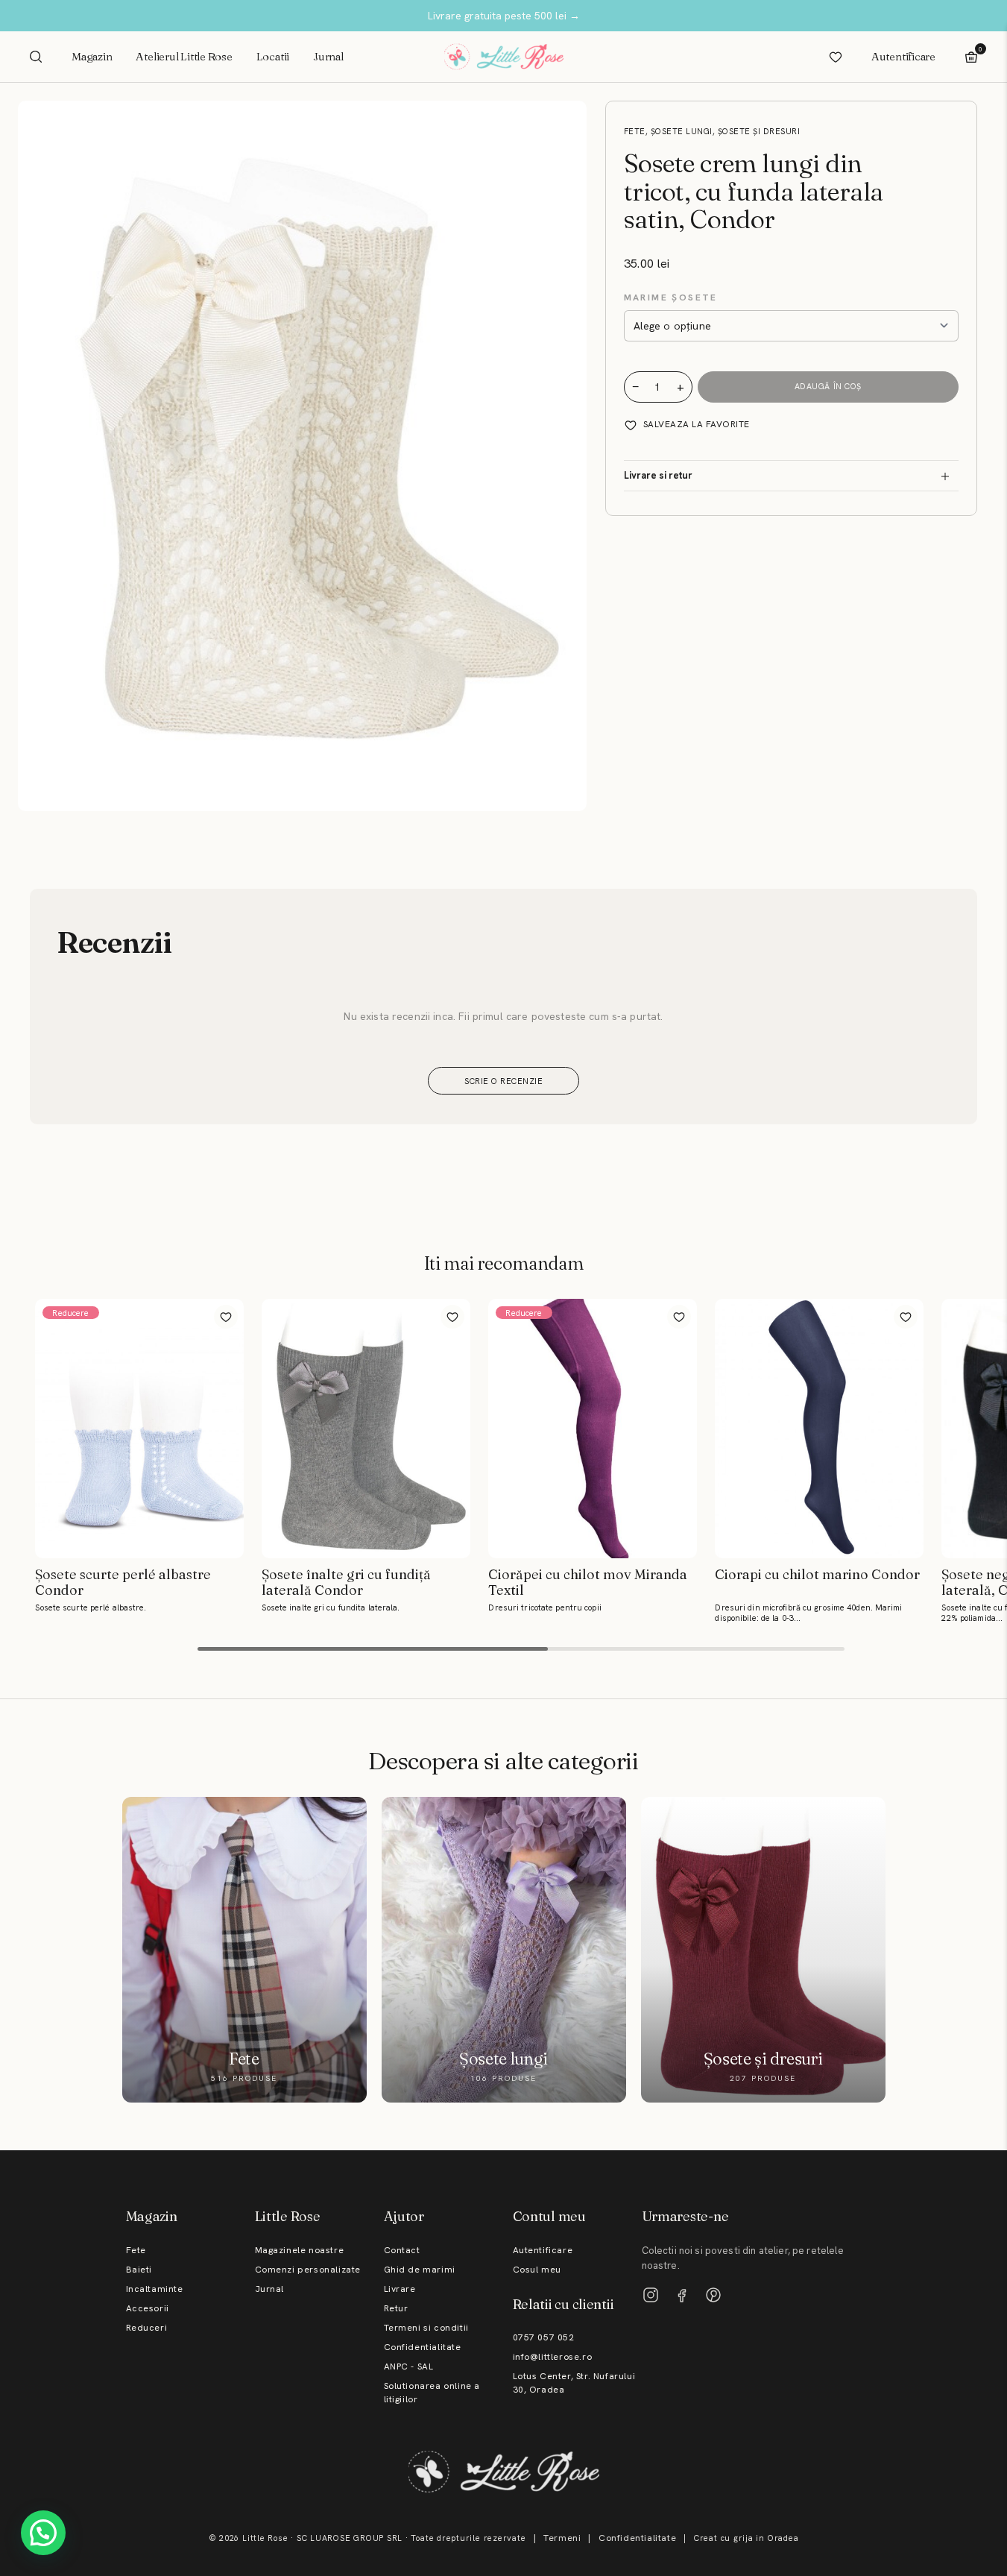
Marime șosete (671, 297)
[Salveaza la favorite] (226, 1317)
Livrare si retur (658, 476)
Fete (136, 2250)
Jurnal (328, 56)
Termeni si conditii (426, 2328)
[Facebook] (682, 2295)
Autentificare (903, 56)
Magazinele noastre (300, 2250)
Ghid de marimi (420, 2270)
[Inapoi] (13, 1446)
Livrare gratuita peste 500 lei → (504, 16)
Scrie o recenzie (503, 1081)
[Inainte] (994, 1446)
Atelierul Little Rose (184, 56)
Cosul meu (537, 2270)
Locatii (273, 56)
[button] (43, 2533)
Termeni (562, 2538)
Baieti (139, 2270)
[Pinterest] (713, 2295)
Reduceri (147, 2328)
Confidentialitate (423, 2347)
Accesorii (148, 2308)
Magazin (92, 56)
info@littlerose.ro (553, 2357)
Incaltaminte (155, 2289)
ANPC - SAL (409, 2366)
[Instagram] (651, 2295)
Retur (396, 2308)
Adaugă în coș (828, 387)
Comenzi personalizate (308, 2270)
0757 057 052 (544, 2337)
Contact (402, 2250)
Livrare (400, 2289)
